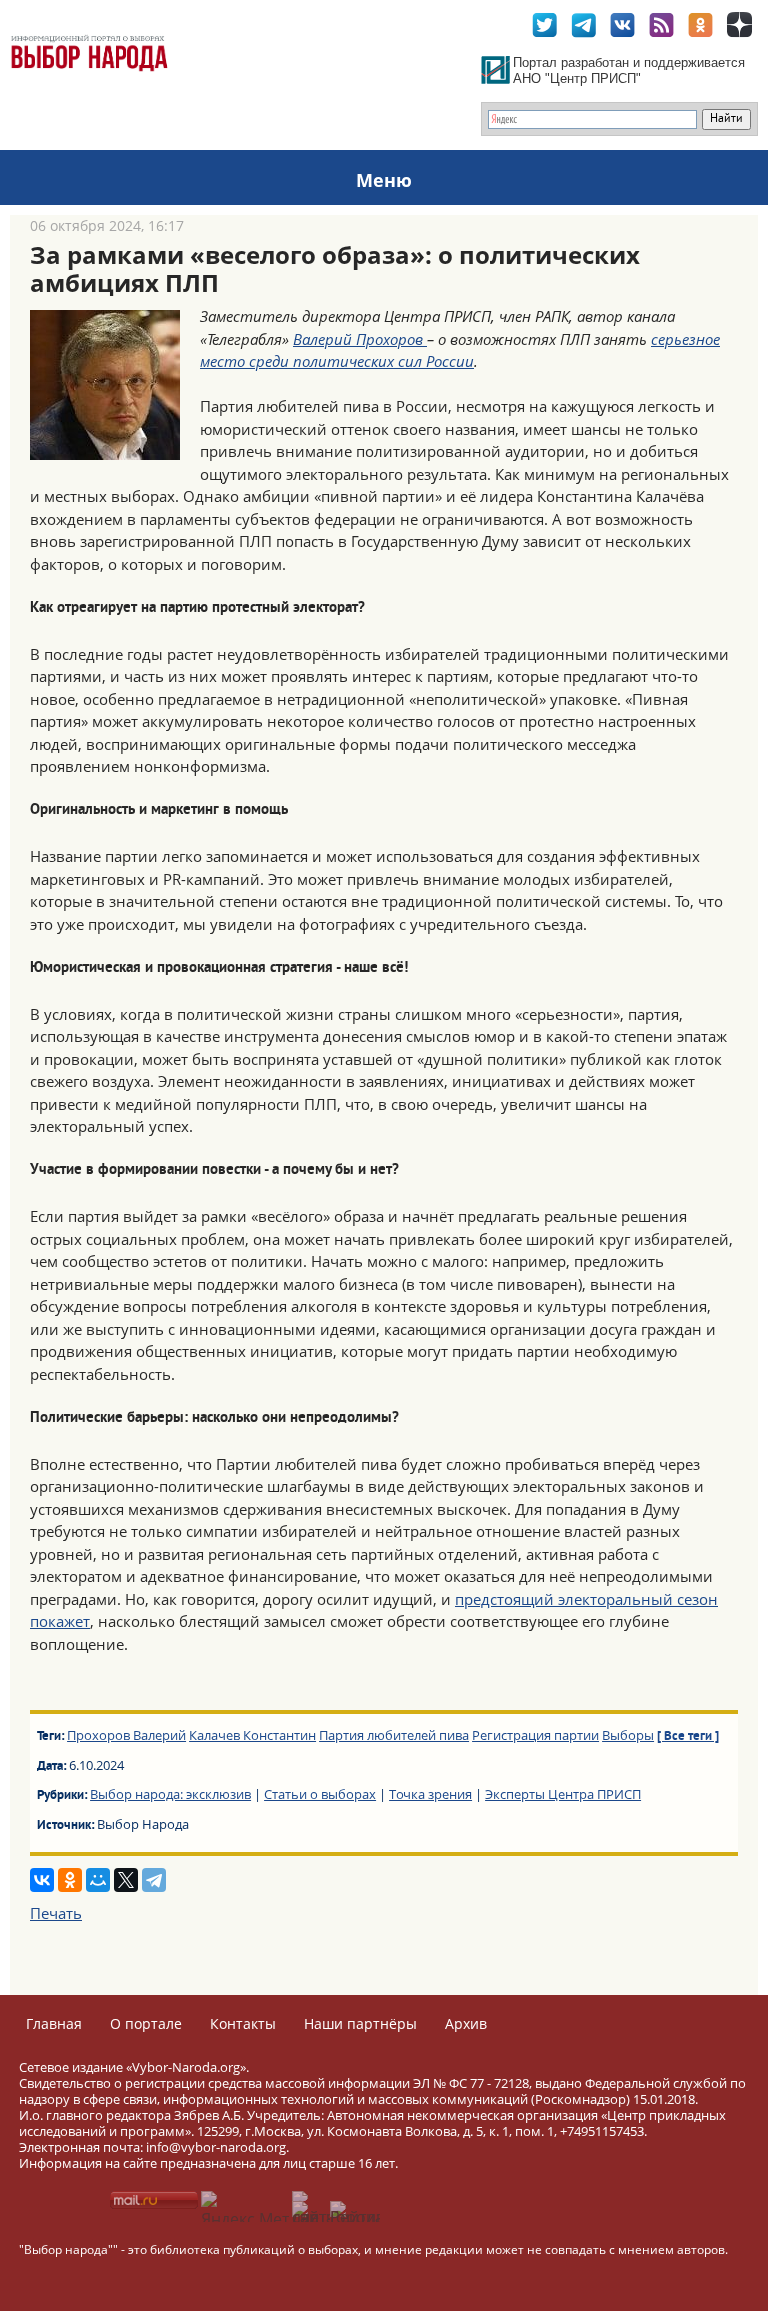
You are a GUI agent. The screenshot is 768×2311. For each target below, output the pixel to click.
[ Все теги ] (688, 1737)
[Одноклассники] (70, 1880)
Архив (466, 2023)
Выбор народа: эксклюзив (170, 1794)
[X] (126, 1880)
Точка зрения (430, 1794)
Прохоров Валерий (126, 1735)
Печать (56, 1913)
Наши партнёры (360, 2023)
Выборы (628, 1735)
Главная (54, 2023)
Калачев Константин (252, 1735)
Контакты (243, 2023)
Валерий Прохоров (360, 339)
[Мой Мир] (98, 1880)
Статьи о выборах (320, 1794)
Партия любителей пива (394, 1735)
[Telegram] (154, 1880)
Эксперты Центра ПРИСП (563, 1794)
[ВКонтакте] (42, 1880)
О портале (146, 2023)
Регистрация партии (535, 1735)
